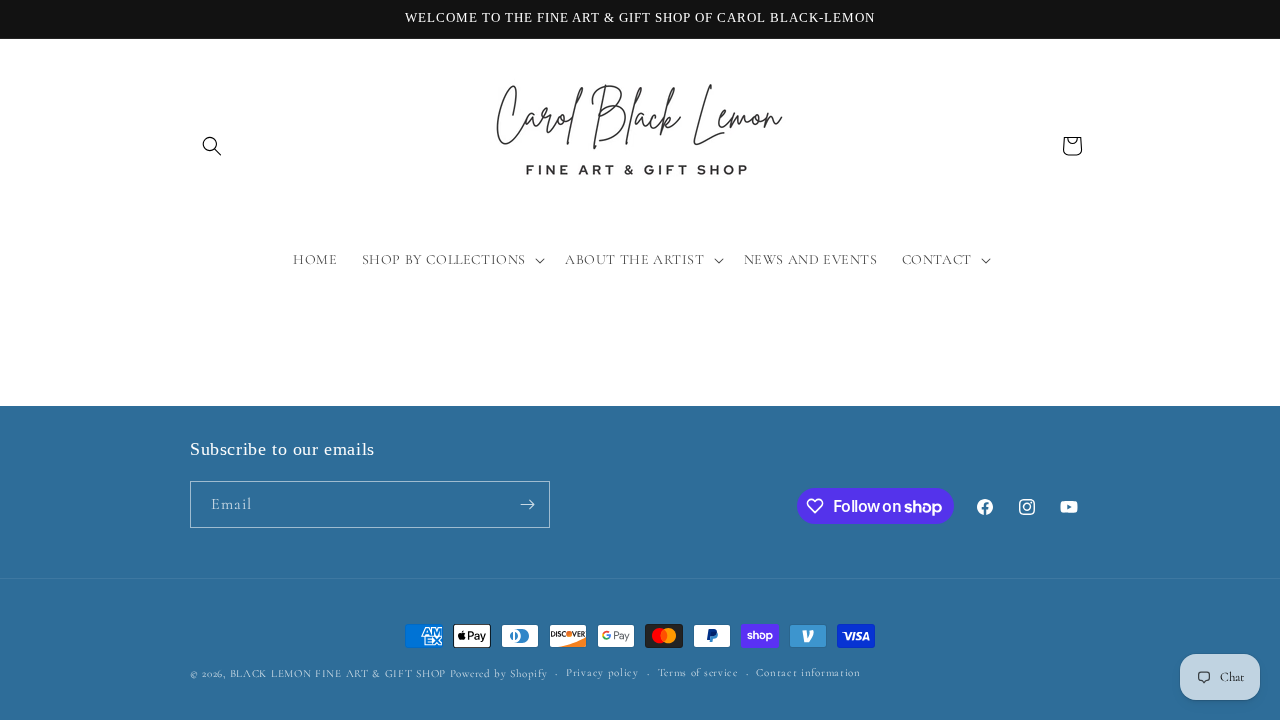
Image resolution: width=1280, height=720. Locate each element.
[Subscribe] (527, 504)
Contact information (808, 672)
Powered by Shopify (499, 673)
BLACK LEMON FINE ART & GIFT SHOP (338, 673)
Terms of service (698, 672)
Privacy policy (602, 672)
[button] (212, 146)
